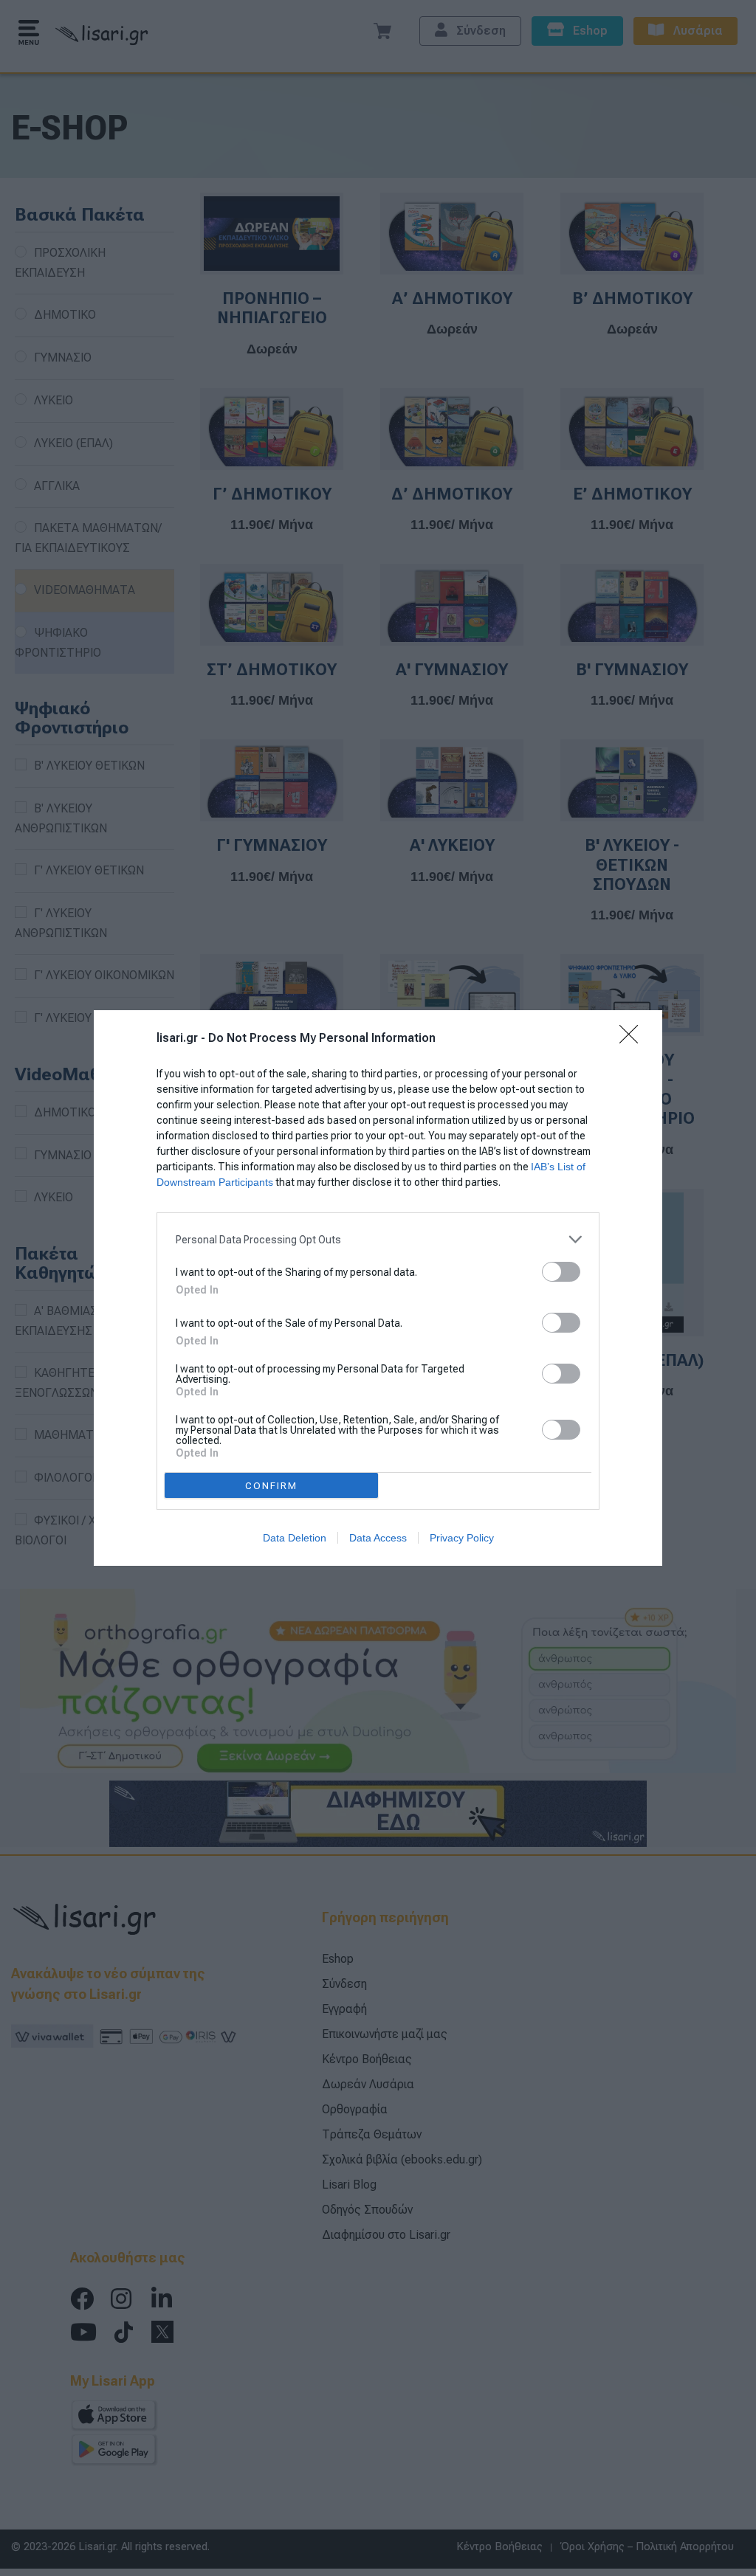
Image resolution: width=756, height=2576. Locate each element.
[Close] (633, 1039)
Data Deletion (295, 1538)
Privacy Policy (462, 1538)
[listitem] (378, 1239)
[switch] (561, 1272)
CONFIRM (271, 1486)
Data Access (378, 1538)
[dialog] (378, 1288)
